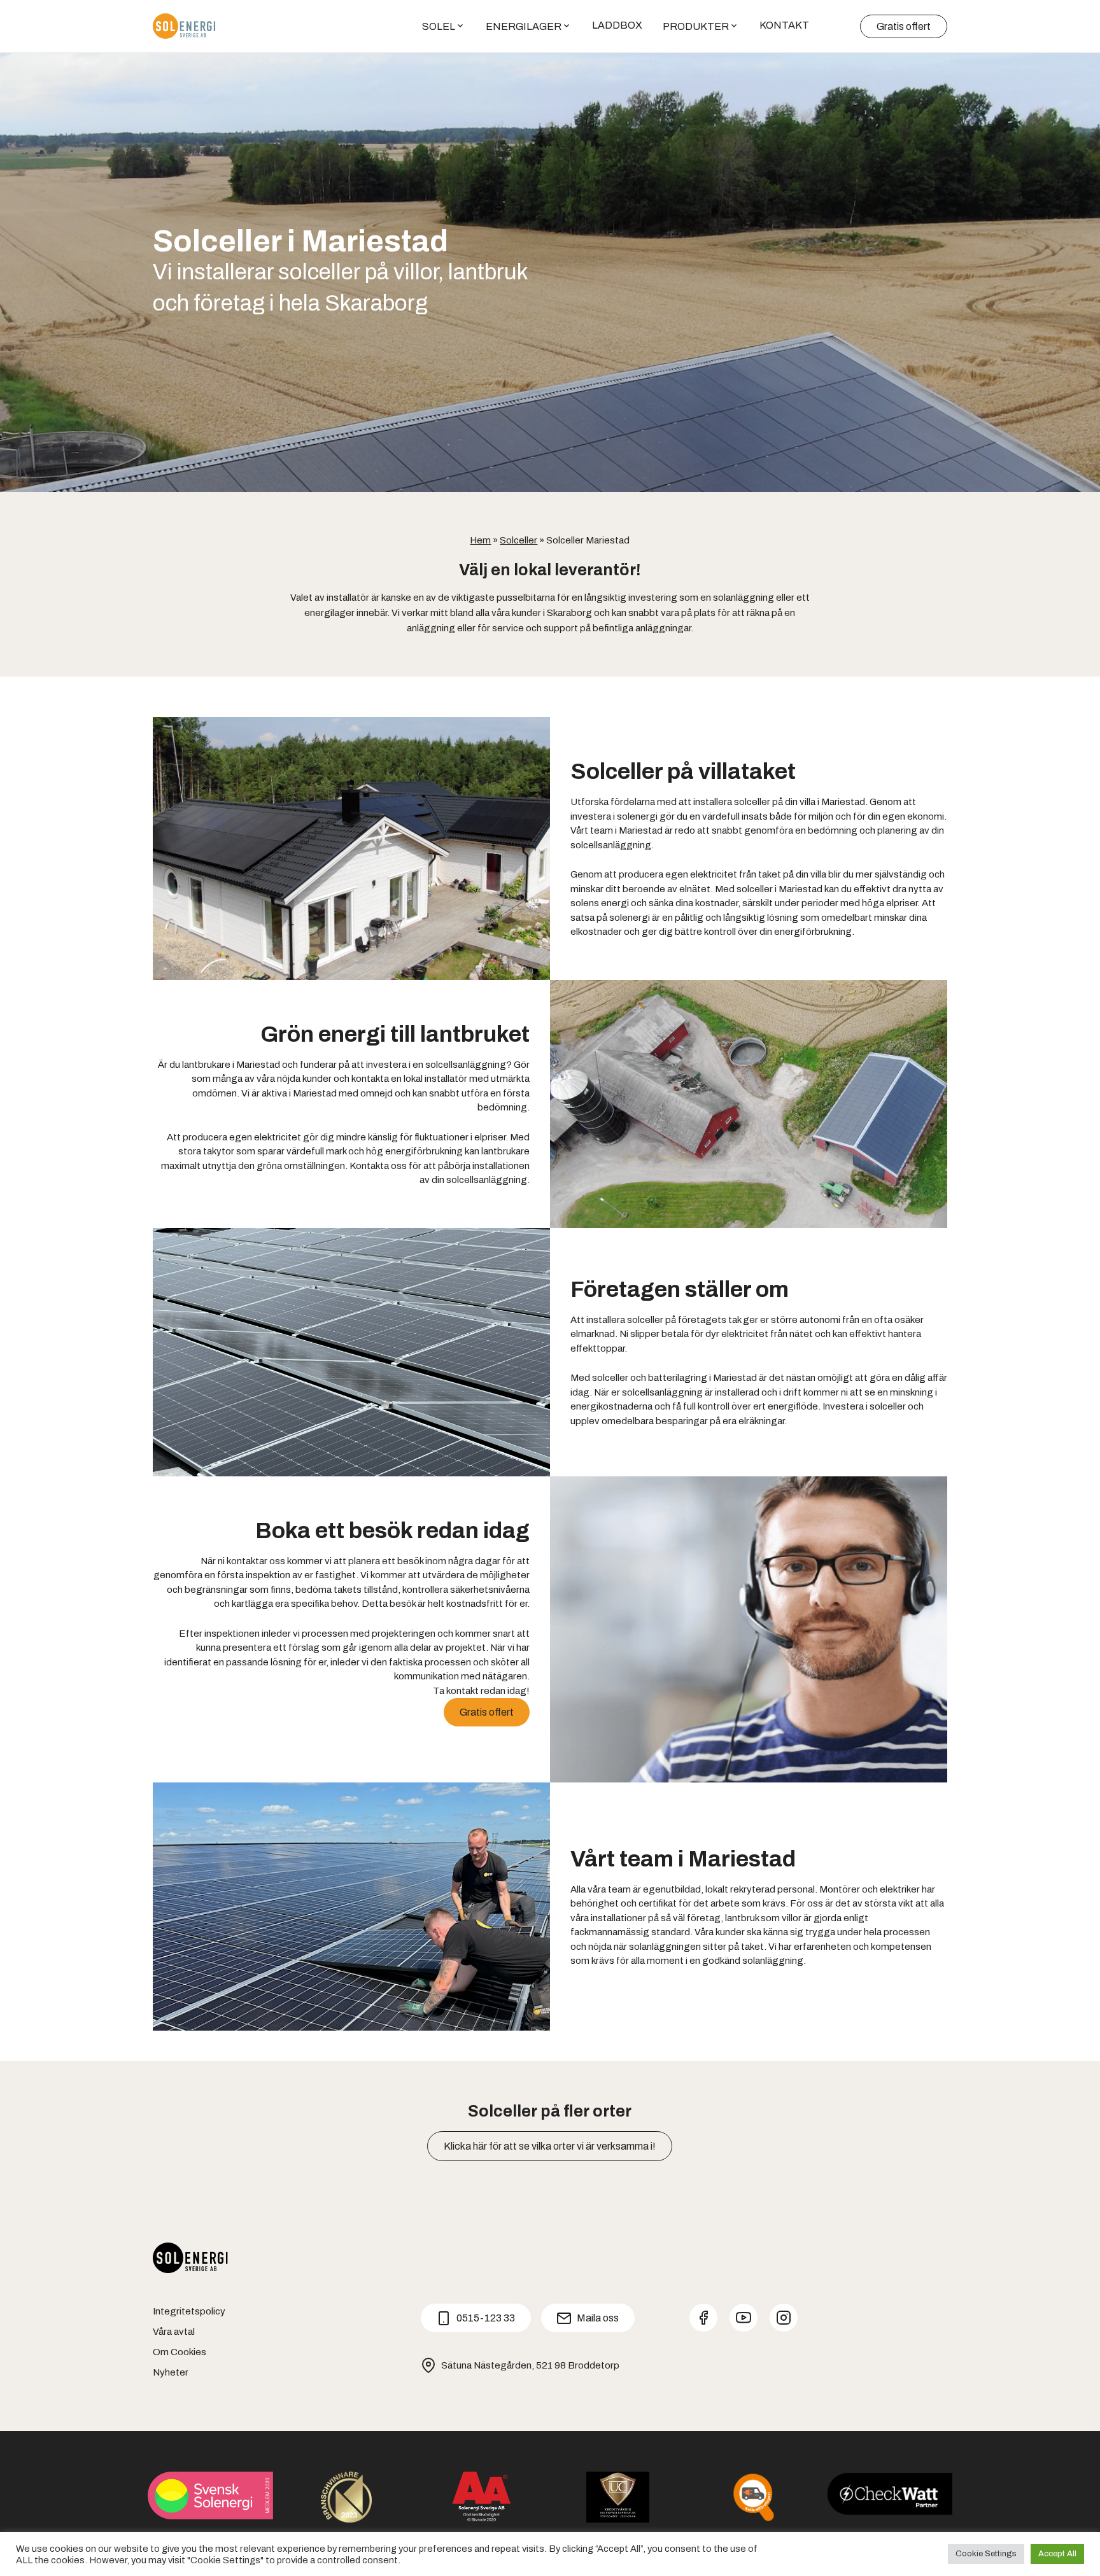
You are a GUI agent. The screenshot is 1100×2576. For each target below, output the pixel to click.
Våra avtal (174, 2332)
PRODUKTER (696, 26)
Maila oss (598, 2318)
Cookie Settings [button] (986, 2554)
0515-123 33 (486, 2318)
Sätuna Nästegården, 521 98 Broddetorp (530, 2365)
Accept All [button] (1057, 2554)
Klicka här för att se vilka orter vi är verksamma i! (550, 2146)
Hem (480, 540)
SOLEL (439, 26)
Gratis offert (904, 26)
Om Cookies (180, 2352)
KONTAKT (784, 25)
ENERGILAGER (524, 26)
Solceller (518, 540)
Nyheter (171, 2372)
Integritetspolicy (189, 2311)
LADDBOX (617, 25)
